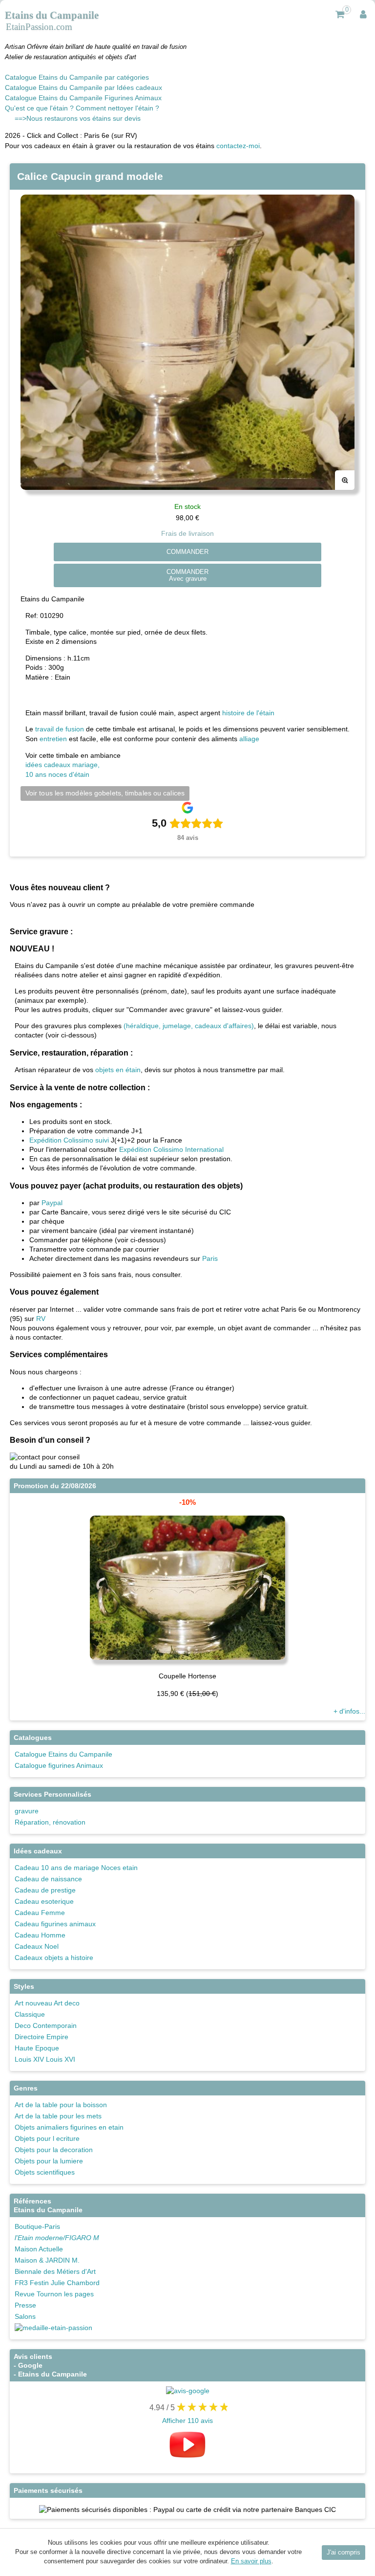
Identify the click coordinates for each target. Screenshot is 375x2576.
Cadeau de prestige (45, 1890)
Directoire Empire (42, 2037)
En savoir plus (251, 2561)
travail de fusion (60, 729)
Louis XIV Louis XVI (45, 2059)
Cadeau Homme (40, 1935)
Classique (30, 2014)
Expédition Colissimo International (171, 1149)
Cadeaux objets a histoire (54, 1958)
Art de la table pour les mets (58, 2116)
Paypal (52, 1203)
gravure (27, 1811)
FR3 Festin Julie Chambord (57, 2283)
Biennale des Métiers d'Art (55, 2271)
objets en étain (118, 1070)
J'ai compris (344, 2553)
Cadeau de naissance (48, 1879)
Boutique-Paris (37, 2226)
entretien (53, 739)
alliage (249, 739)
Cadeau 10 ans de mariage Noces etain (76, 1868)
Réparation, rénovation (50, 1822)
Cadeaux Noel (37, 1946)
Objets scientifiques (45, 2172)
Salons (25, 2316)
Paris (210, 1258)
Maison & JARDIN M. (47, 2260)
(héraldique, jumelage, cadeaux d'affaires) (189, 1026)
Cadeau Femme (40, 1913)
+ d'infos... (349, 1711)
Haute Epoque (37, 2048)
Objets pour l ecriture (47, 2138)
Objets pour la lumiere (49, 2161)
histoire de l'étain (248, 713)
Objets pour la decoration (54, 2150)
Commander (187, 552)
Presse (25, 2305)
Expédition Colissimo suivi (69, 1140)
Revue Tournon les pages (54, 2294)
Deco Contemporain (46, 2026)
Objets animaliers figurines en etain (69, 2127)
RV (41, 1319)
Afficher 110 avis (187, 2421)
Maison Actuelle (39, 2249)
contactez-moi (238, 146)
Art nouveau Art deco (47, 2003)
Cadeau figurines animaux (55, 1924)
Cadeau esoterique (44, 1901)
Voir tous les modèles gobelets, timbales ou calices (105, 793)
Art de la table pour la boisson (61, 2105)
